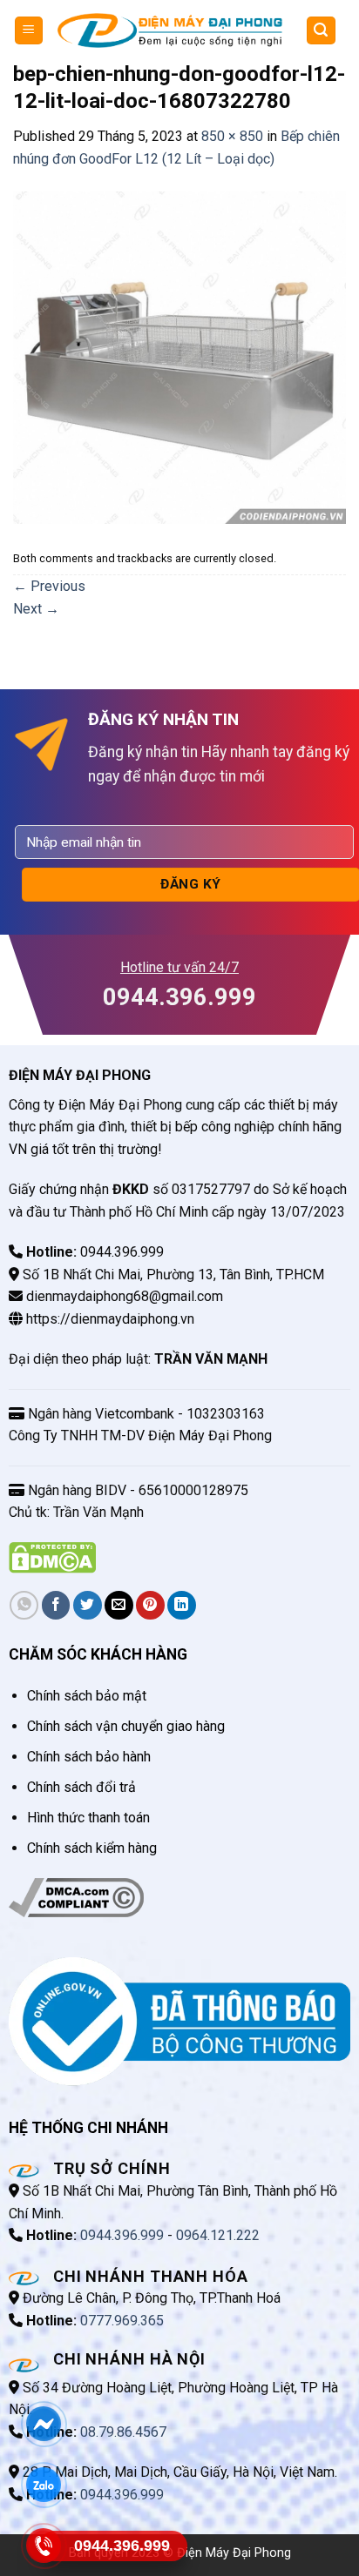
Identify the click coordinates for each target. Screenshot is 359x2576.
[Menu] (29, 31)
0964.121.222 (218, 2235)
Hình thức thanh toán (88, 1818)
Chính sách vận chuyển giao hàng (126, 1726)
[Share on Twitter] (88, 1605)
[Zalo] (44, 2484)
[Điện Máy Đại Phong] (170, 30)
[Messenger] (44, 2423)
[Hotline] (44, 2545)
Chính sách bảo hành (89, 1757)
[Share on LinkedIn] (182, 1605)
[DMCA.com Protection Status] (52, 1556)
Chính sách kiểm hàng (92, 1848)
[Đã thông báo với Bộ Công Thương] (179, 2021)
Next (36, 609)
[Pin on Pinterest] (150, 1605)
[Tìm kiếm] (322, 31)
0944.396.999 (122, 2235)
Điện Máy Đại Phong (234, 2553)
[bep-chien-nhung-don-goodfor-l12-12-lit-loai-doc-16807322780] (179, 356)
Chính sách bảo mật (87, 1696)
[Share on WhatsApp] (24, 1605)
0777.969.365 (122, 2321)
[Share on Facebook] (56, 1605)
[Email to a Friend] (119, 1605)
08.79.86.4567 (123, 2432)
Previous (49, 586)
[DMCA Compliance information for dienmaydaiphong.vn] (76, 1897)
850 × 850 (232, 136)
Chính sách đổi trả (81, 1787)
